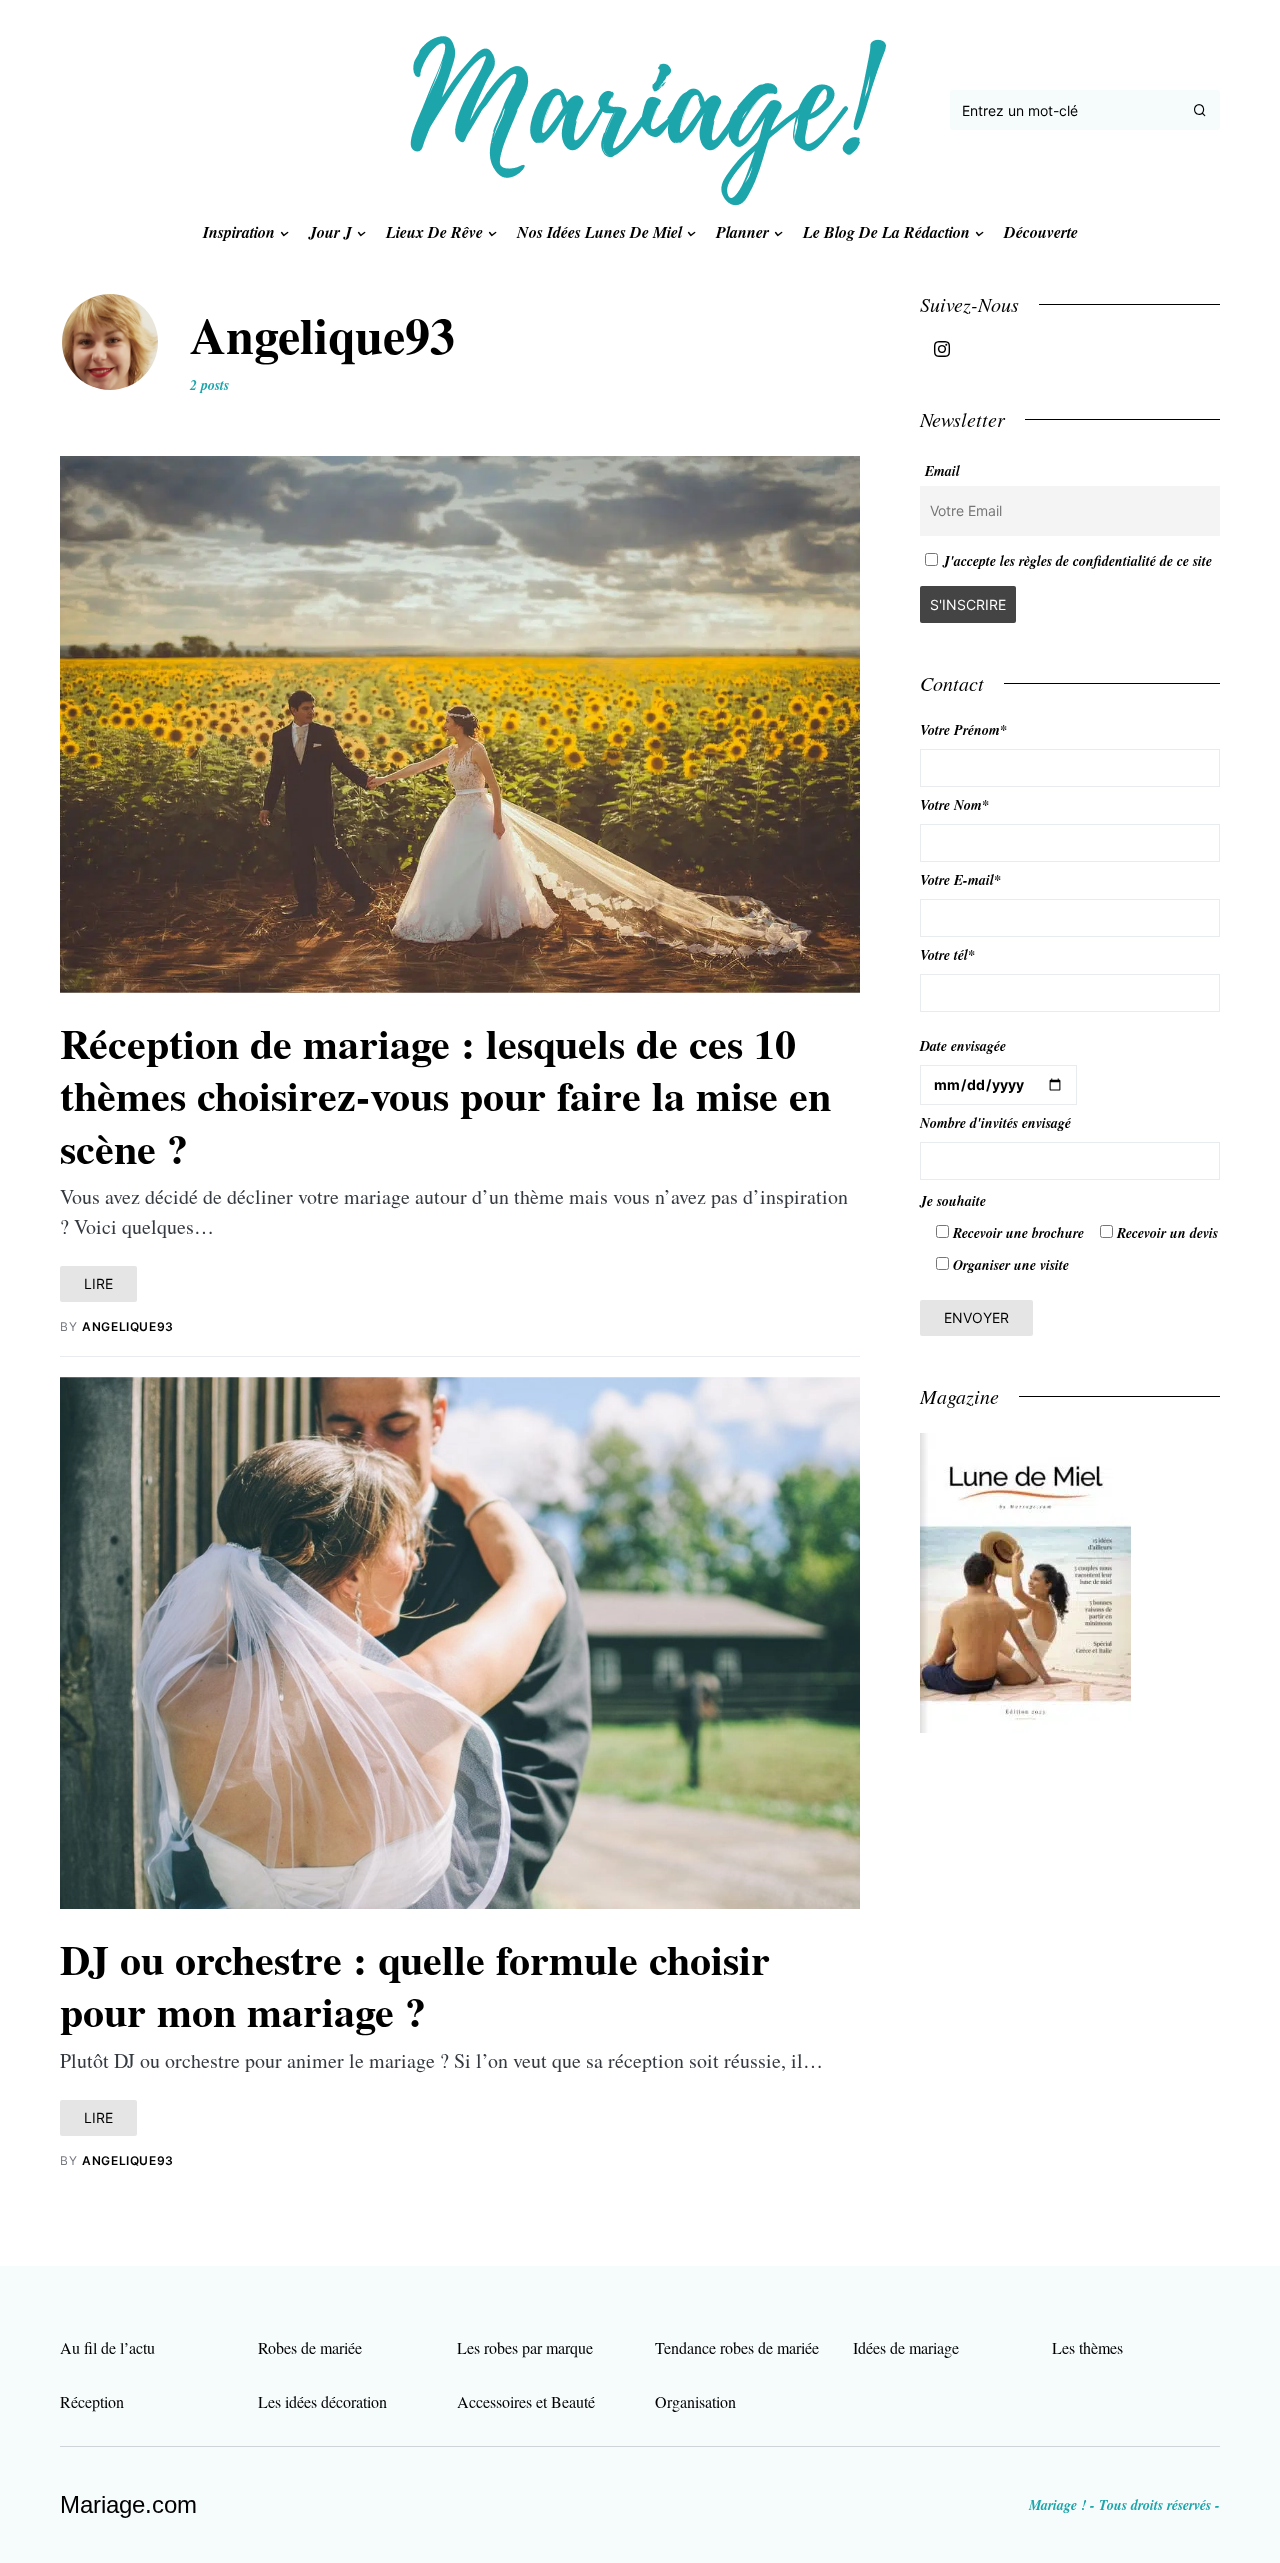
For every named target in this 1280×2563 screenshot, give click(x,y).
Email (942, 471)
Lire (98, 1283)
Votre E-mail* (960, 880)
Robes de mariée (310, 2347)
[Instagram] (942, 349)
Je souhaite (953, 1201)
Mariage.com (128, 2504)
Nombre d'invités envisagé (995, 1123)
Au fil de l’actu (107, 2347)
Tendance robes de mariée (737, 2347)
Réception (92, 2401)
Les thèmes (1087, 2347)
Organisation (695, 2401)
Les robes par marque (525, 2347)
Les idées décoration (322, 2401)
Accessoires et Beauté (526, 2401)
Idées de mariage (906, 2347)
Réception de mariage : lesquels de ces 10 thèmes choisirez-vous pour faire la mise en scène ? (445, 1095)
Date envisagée (963, 1046)
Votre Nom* (954, 805)
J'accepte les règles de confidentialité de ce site (1077, 561)
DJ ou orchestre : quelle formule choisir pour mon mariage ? (415, 1985)
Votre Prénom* (963, 730)
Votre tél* (947, 955)
